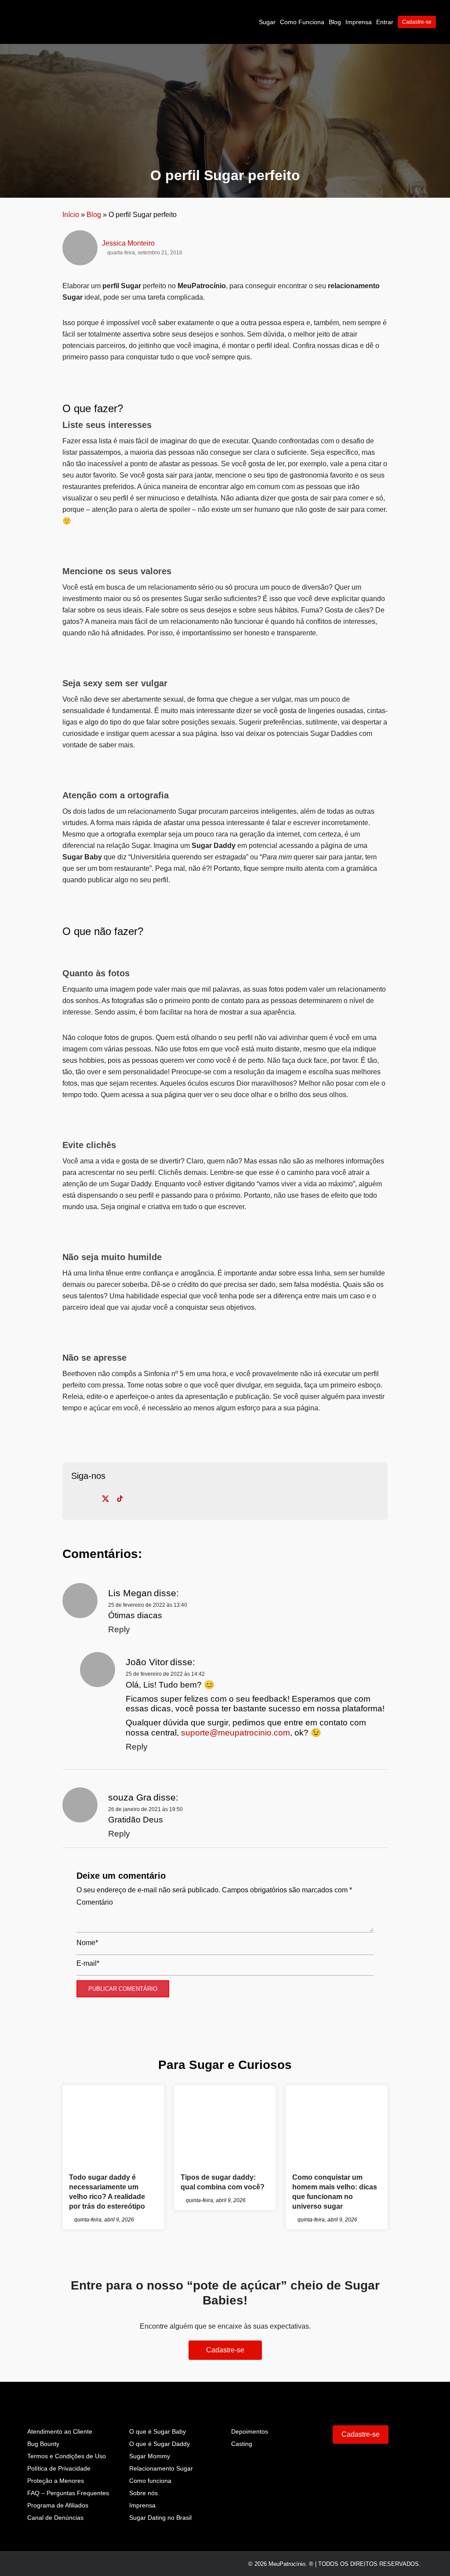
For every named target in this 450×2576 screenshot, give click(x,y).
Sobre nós (143, 2493)
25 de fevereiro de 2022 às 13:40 (148, 1605)
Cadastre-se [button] (225, 2350)
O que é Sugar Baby (158, 2431)
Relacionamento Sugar (161, 2468)
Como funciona (150, 2481)
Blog (335, 22)
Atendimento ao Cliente (60, 2431)
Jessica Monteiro (128, 243)
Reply (119, 1629)
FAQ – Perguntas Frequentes (68, 2493)
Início (71, 215)
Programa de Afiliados (58, 2505)
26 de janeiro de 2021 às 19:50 (145, 1809)
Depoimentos (250, 2431)
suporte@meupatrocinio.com (236, 1733)
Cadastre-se (417, 22)
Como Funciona (302, 22)
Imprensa (359, 22)
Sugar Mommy (150, 2456)
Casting (242, 2444)
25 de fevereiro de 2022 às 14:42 (165, 1674)
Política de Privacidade (59, 2468)
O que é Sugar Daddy (160, 2444)
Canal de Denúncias (55, 2518)
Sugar (267, 22)
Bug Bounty (43, 2444)
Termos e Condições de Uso (67, 2456)
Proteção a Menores (56, 2481)
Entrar (385, 22)
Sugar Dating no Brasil (160, 2518)
